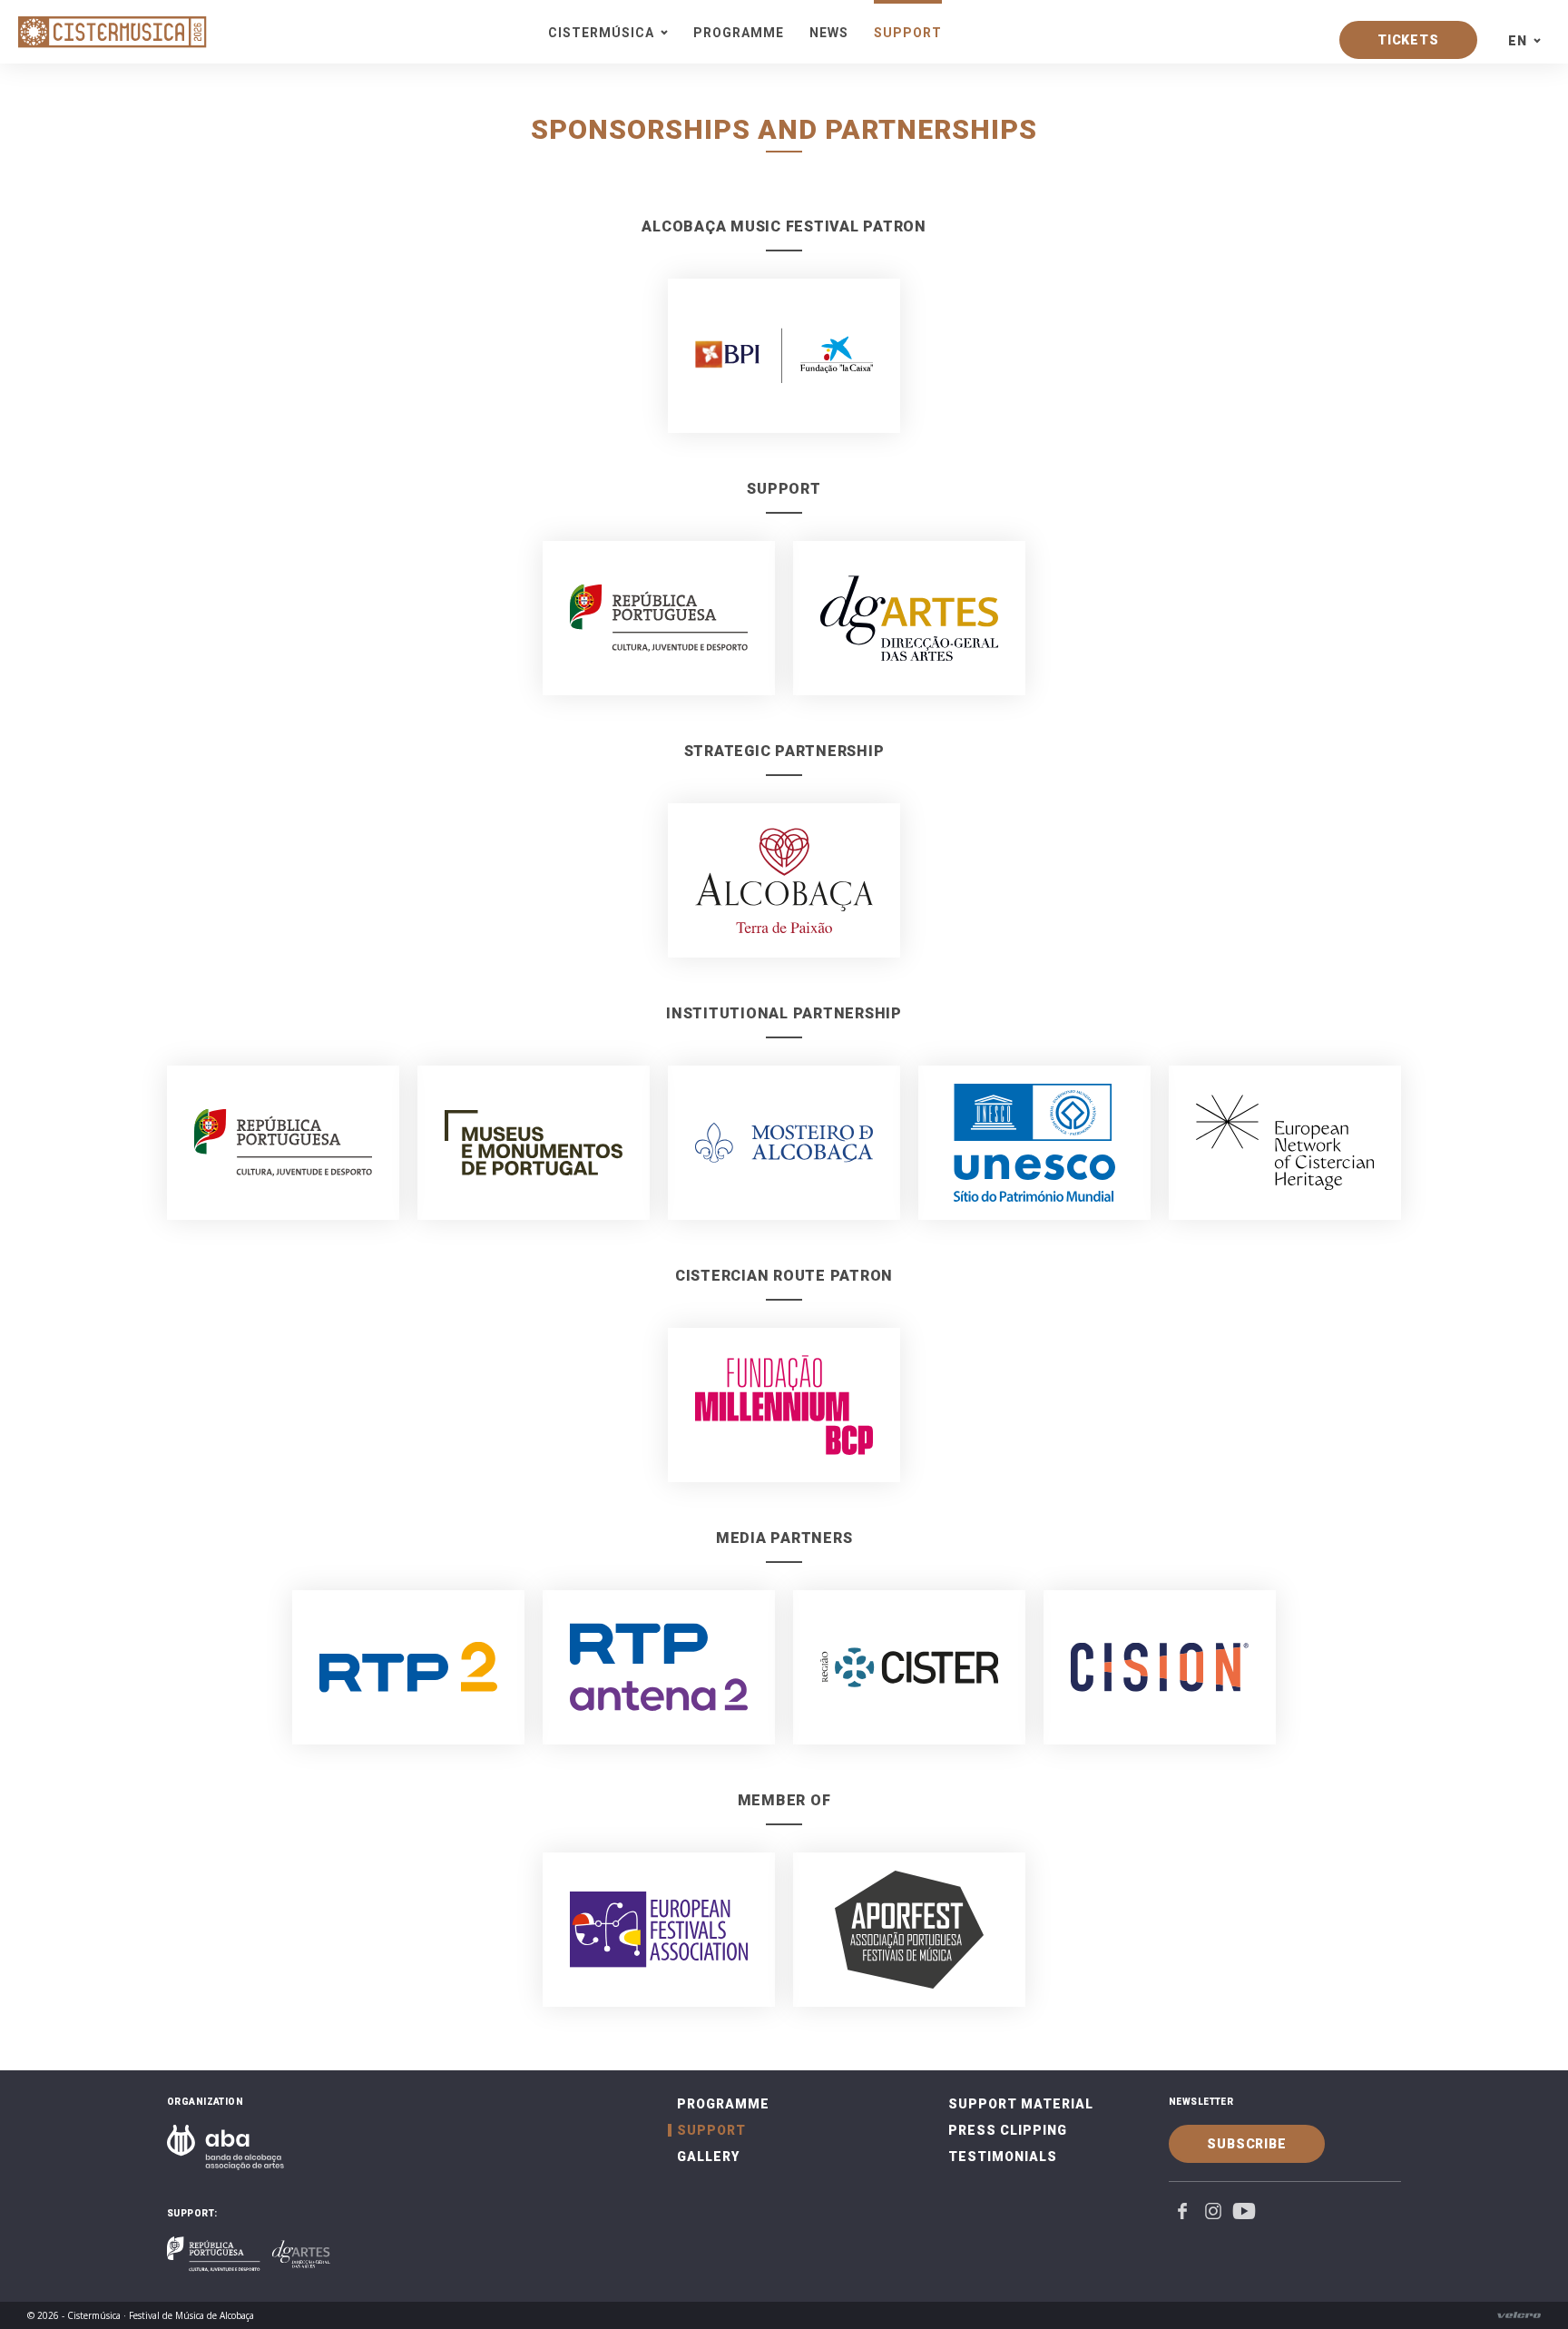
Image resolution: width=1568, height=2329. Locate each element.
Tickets (1408, 40)
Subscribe (1247, 2144)
